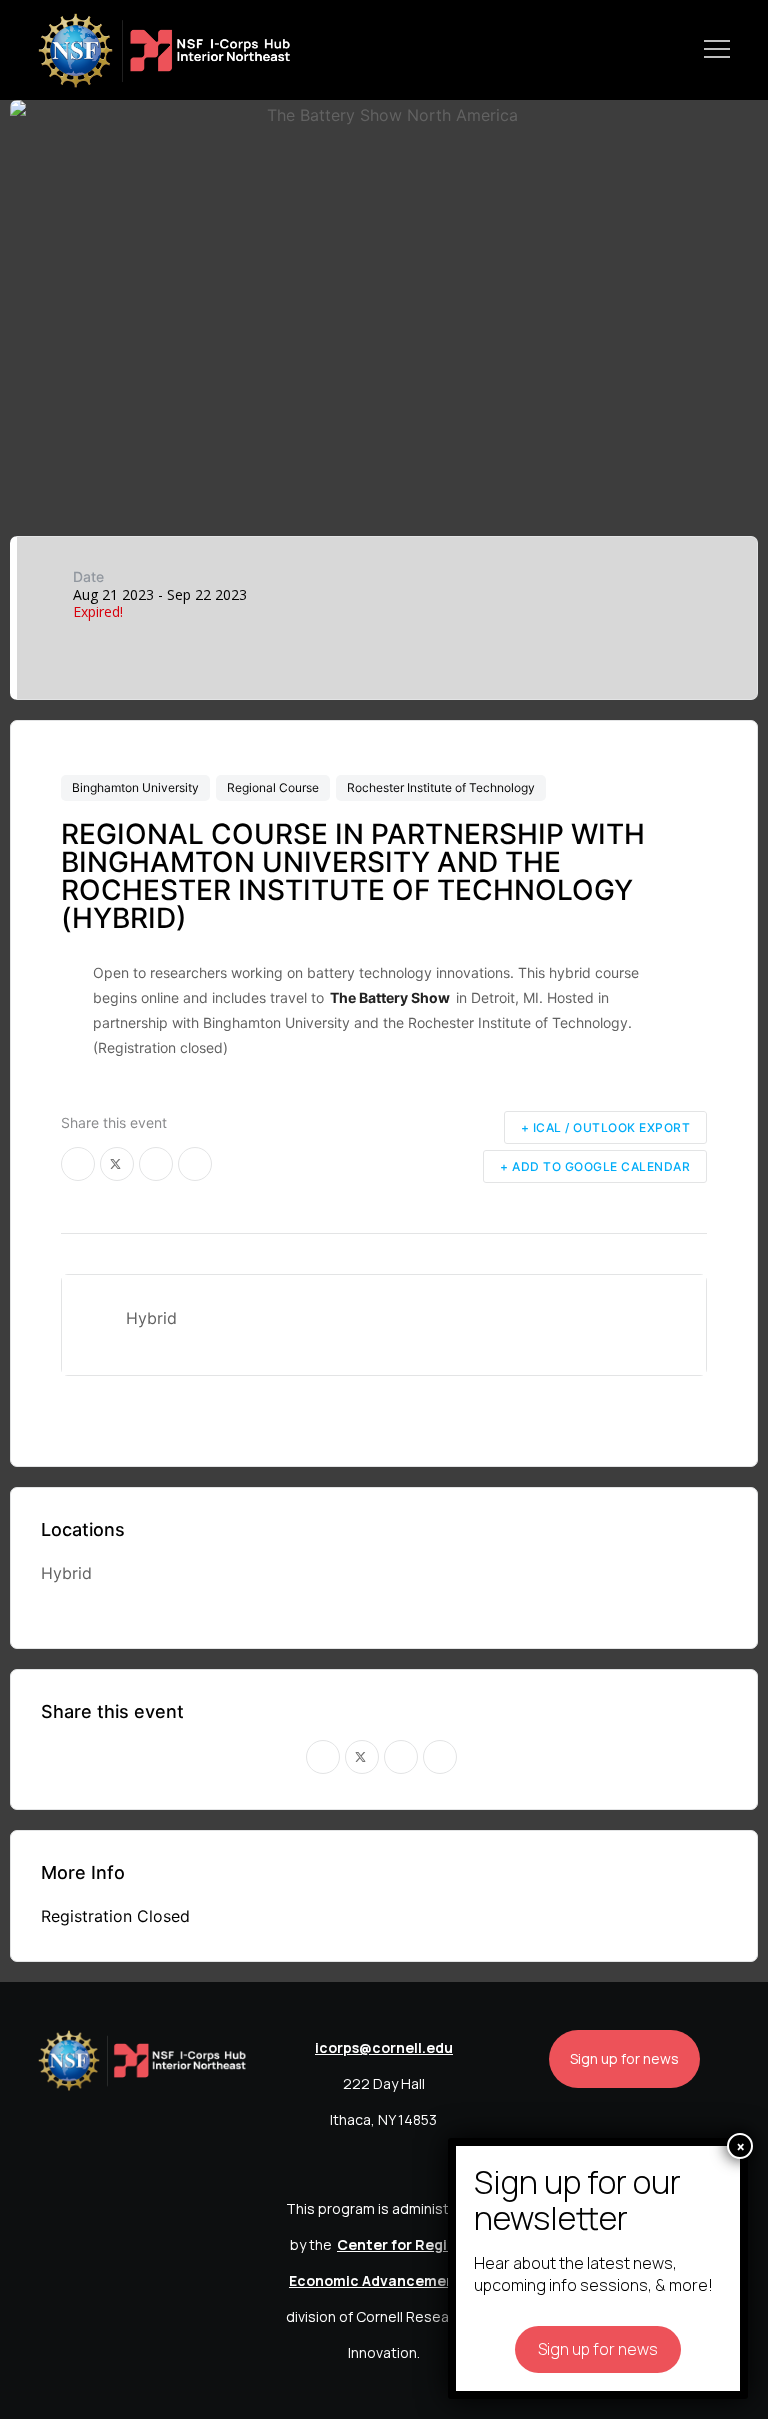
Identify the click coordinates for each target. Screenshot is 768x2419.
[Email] (195, 1164)
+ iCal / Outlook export (606, 1127)
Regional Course (273, 787)
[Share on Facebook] (78, 1164)
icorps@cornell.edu (384, 2047)
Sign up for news (624, 2058)
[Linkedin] (156, 1164)
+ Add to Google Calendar (595, 1166)
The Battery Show (390, 997)
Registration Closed (115, 1916)
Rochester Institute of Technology (441, 787)
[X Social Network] (117, 1164)
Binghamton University (135, 787)
